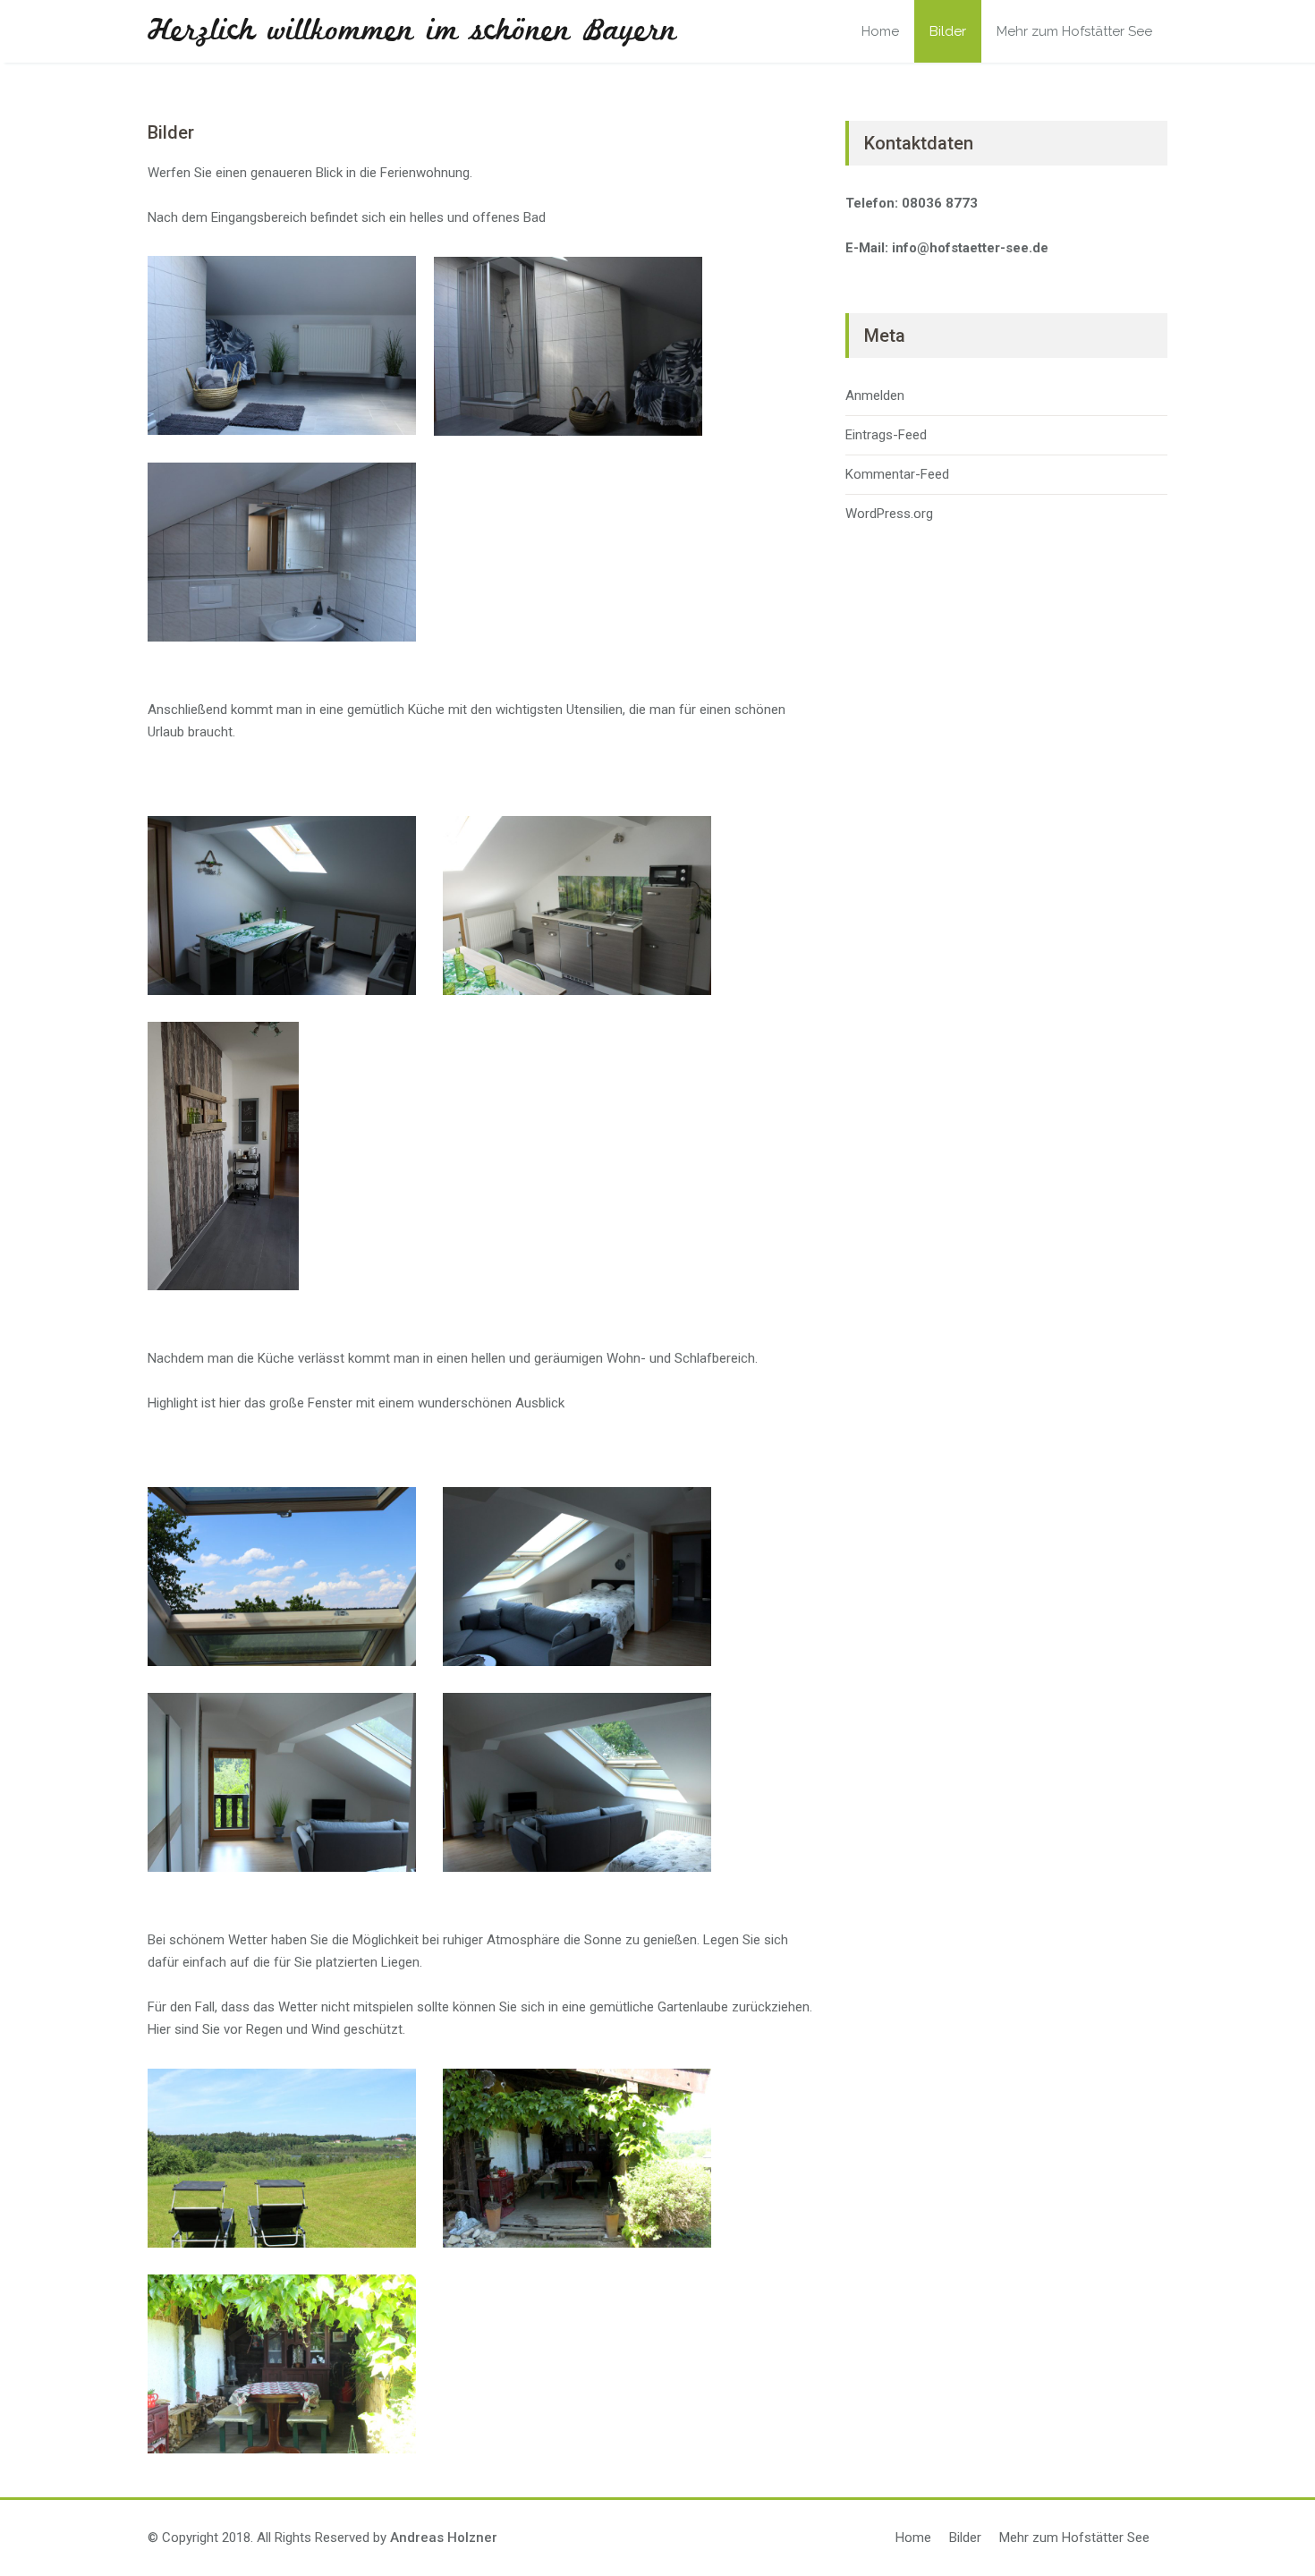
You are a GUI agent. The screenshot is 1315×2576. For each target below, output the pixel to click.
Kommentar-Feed (897, 474)
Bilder (948, 31)
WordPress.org (889, 514)
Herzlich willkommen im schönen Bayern (412, 31)
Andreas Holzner (444, 2538)
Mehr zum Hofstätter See (1074, 31)
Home (880, 31)
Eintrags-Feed (886, 435)
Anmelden (875, 395)
